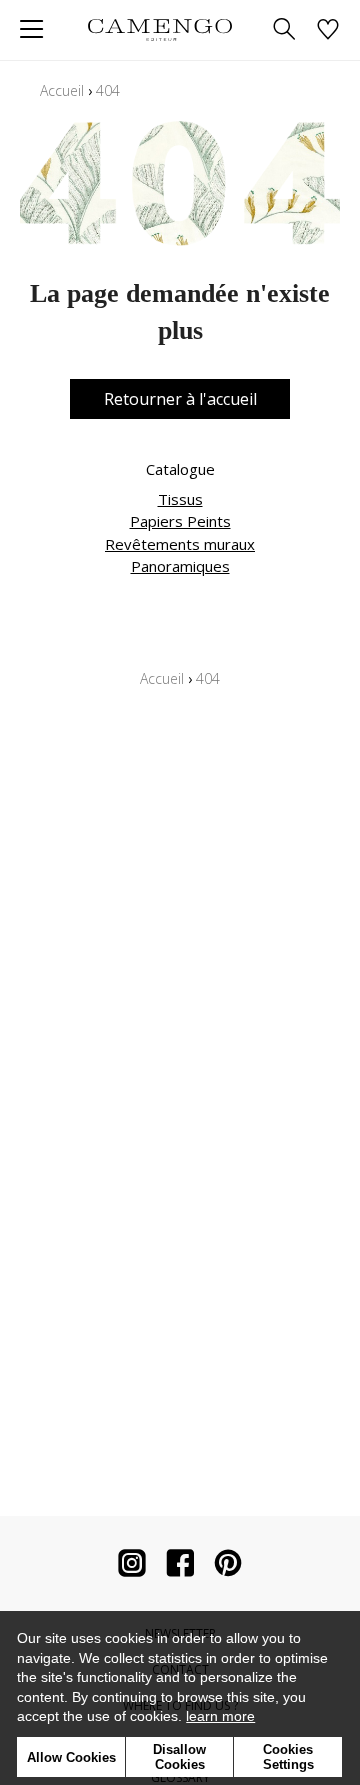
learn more (220, 1716)
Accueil (62, 90)
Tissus (180, 499)
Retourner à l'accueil (180, 399)
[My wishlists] (328, 30)
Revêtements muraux (180, 544)
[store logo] (159, 29)
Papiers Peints (180, 521)
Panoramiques (180, 566)
